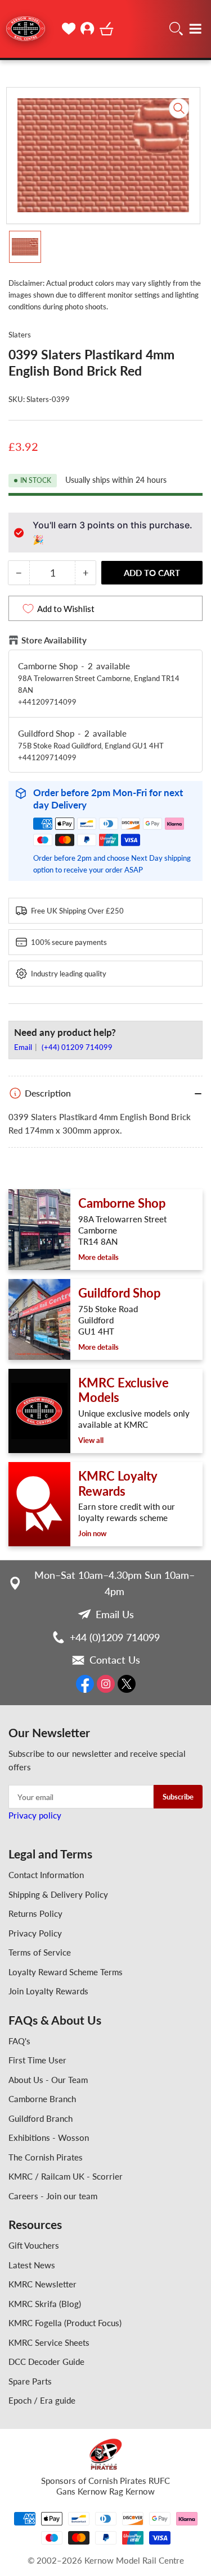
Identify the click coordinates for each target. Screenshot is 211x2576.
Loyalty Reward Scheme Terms (66, 1972)
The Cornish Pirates (46, 2157)
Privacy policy (35, 1815)
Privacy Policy (35, 1933)
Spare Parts (30, 2381)
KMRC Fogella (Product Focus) (65, 2323)
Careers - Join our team (53, 2196)
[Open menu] (195, 29)
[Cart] (107, 29)
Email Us (115, 1614)
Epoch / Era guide (42, 2400)
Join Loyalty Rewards (48, 1991)
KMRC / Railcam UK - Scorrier (66, 2176)
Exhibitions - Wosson (49, 2137)
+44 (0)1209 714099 (115, 1637)
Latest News (32, 2265)
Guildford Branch (41, 2118)
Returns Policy (35, 1913)
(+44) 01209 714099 (77, 1047)
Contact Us (115, 1660)
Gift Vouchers (34, 2245)
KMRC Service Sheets (49, 2342)
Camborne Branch (42, 2099)
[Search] (176, 29)
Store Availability (54, 640)
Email (24, 1047)
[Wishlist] (69, 29)
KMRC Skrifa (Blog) (45, 2304)
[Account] (88, 29)
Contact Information (46, 1875)
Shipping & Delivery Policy (58, 1894)
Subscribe (178, 1797)
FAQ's (19, 2041)
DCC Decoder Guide (46, 2362)
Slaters (20, 335)
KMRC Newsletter (42, 2284)
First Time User (37, 2060)
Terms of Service (40, 1952)
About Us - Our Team (48, 2080)
